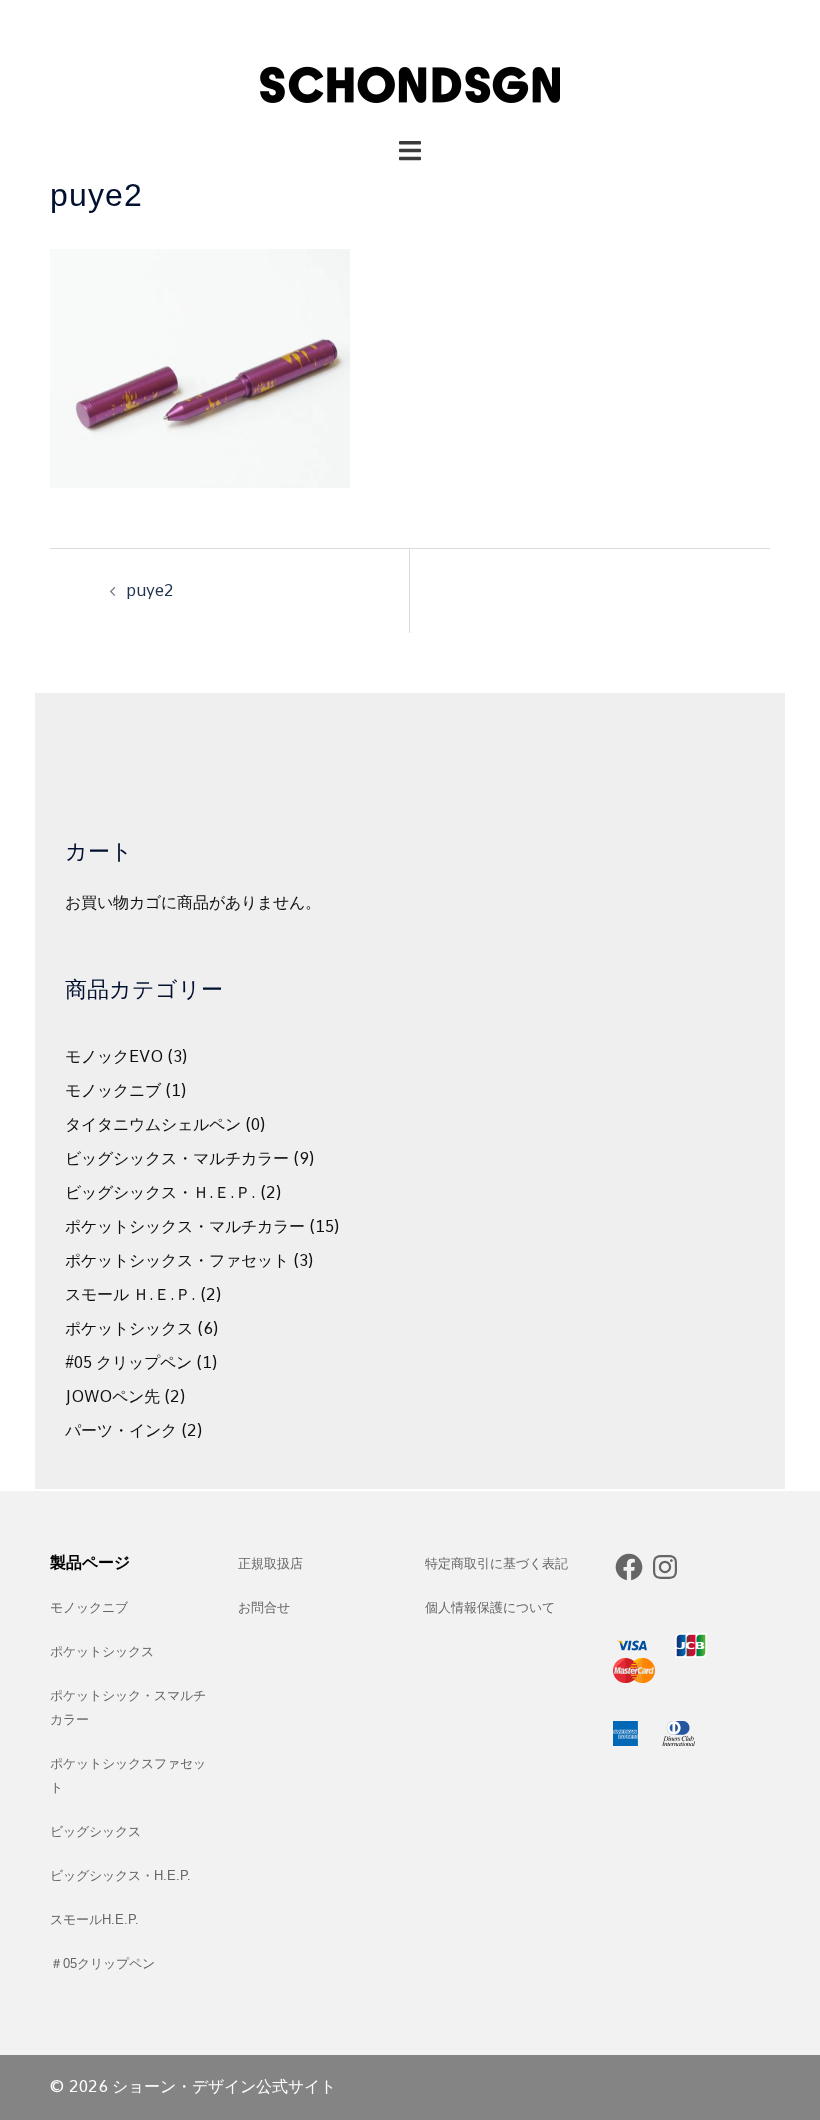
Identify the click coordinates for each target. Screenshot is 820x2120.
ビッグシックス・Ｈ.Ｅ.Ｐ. (160, 1192)
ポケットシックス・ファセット (177, 1260)
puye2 (150, 590)
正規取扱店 (270, 1563)
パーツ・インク (121, 1430)
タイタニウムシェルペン (153, 1124)
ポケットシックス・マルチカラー (185, 1226)
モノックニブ (113, 1090)
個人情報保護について (490, 1607)
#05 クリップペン (128, 1362)
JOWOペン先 (112, 1396)
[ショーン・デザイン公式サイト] (410, 67)
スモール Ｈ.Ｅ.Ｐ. (130, 1294)
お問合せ (264, 1607)
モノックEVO (114, 1056)
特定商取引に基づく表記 (496, 1563)
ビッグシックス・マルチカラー (177, 1158)
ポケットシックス (129, 1328)
